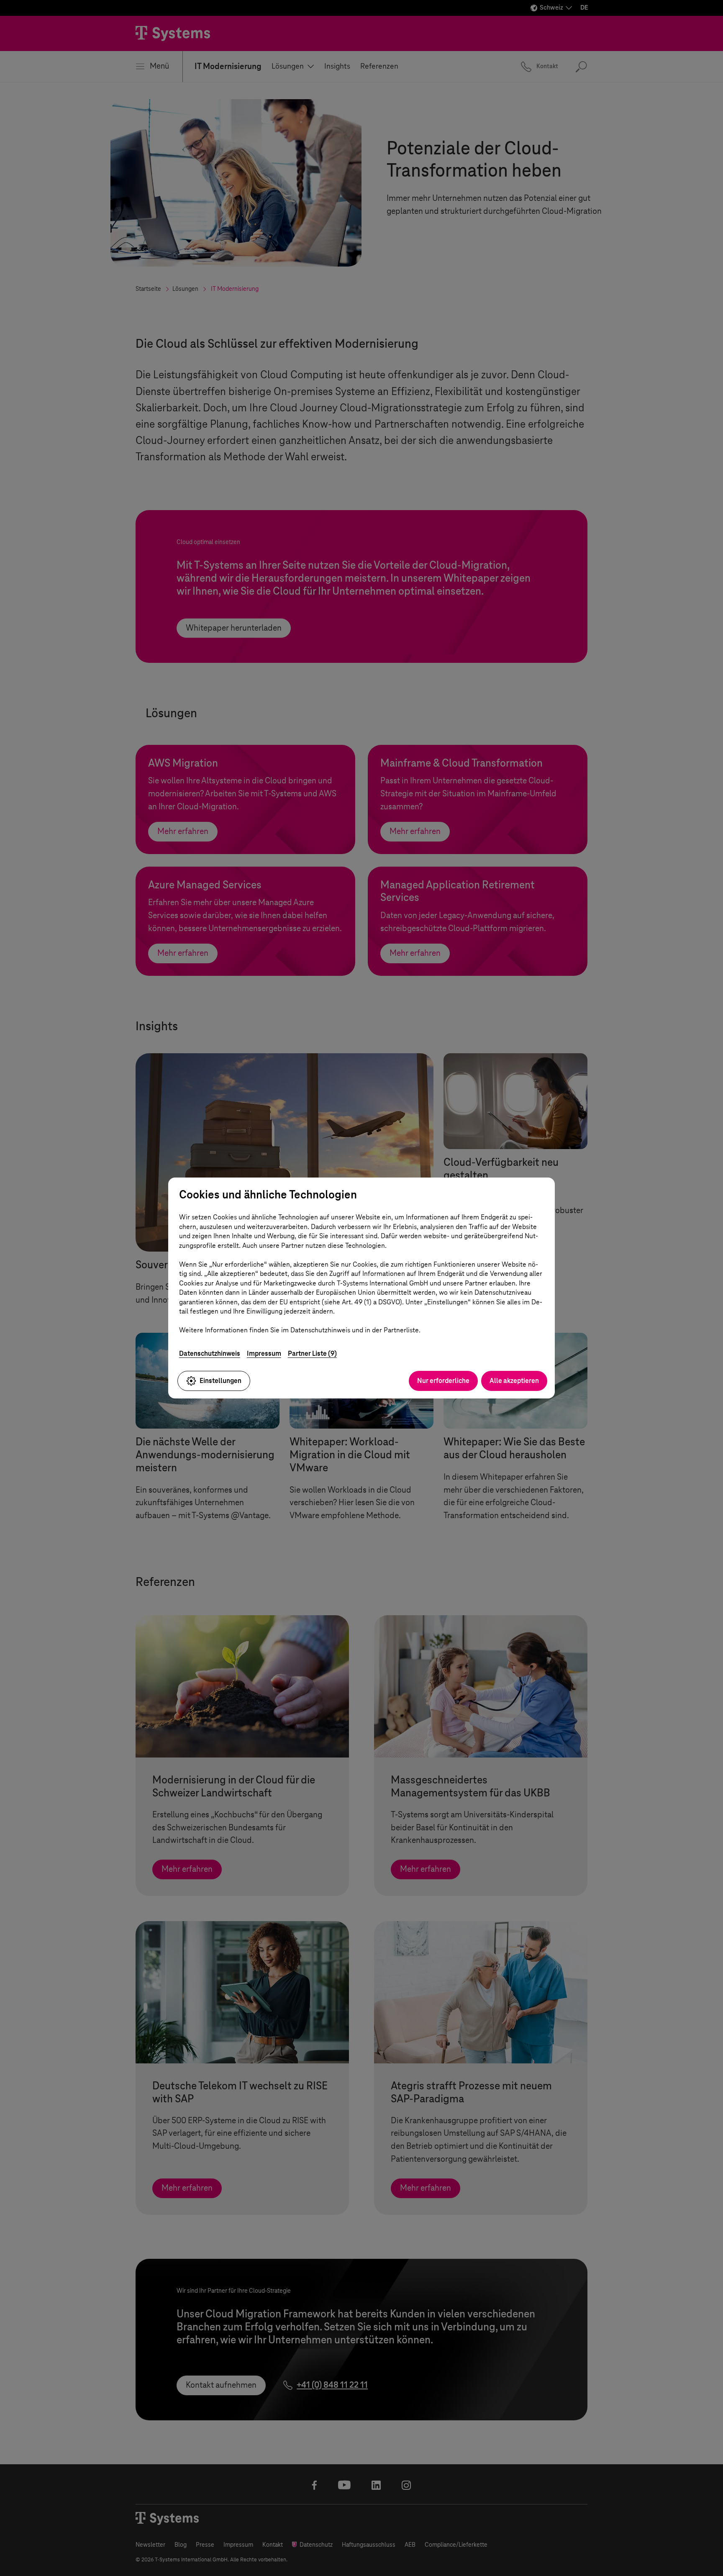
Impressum (264, 1353)
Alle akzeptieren (514, 1381)
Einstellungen (220, 1381)
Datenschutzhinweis (210, 1353)
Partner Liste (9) (312, 1353)
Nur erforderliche (443, 1381)
